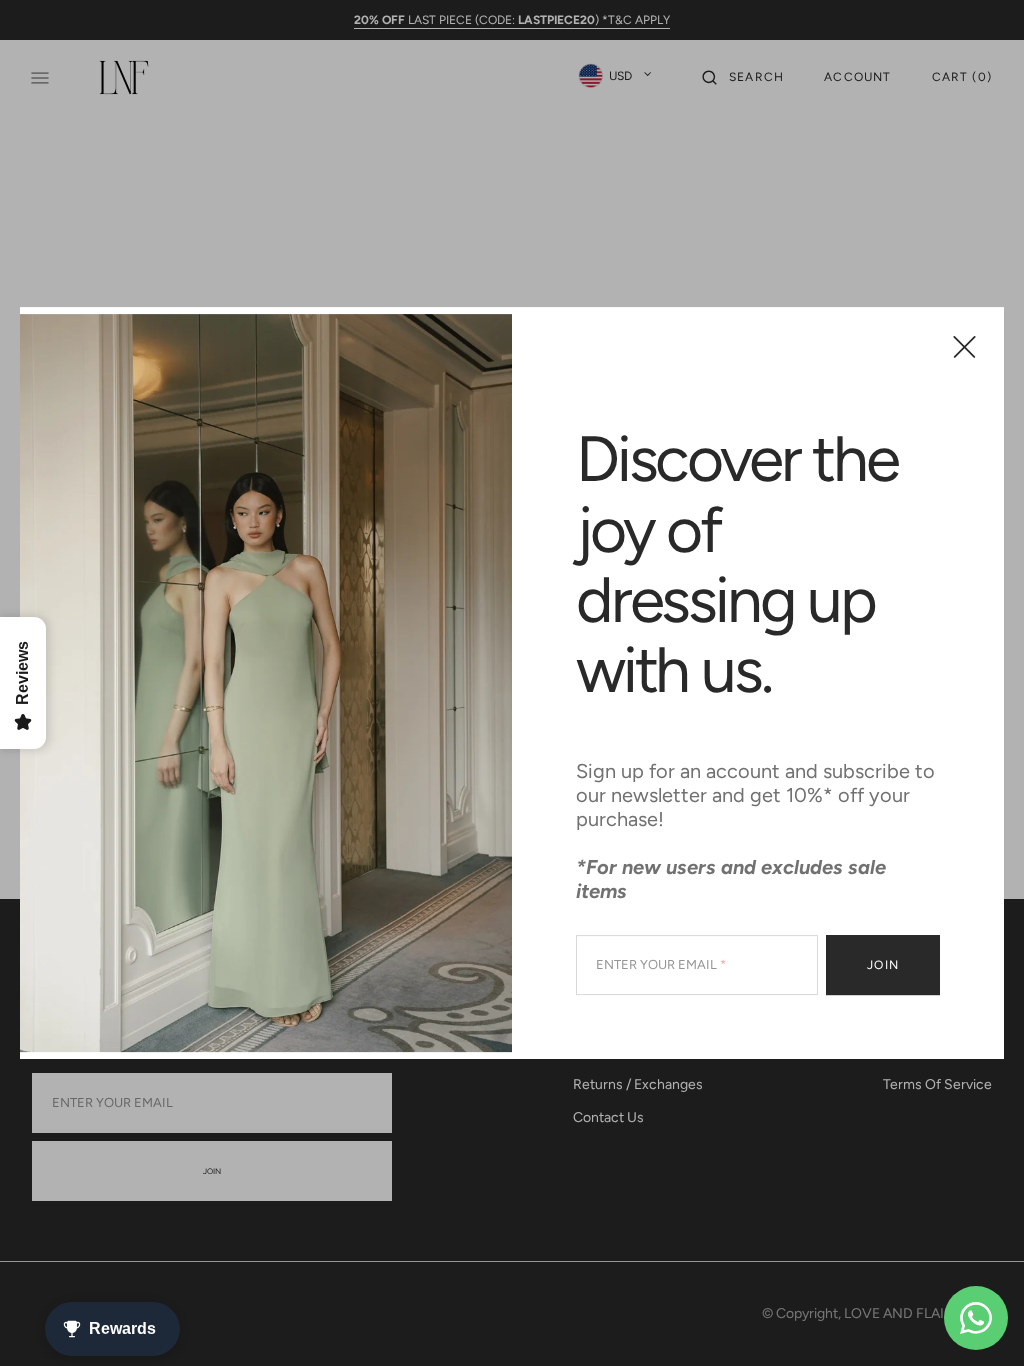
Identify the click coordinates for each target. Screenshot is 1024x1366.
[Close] (964, 346)
